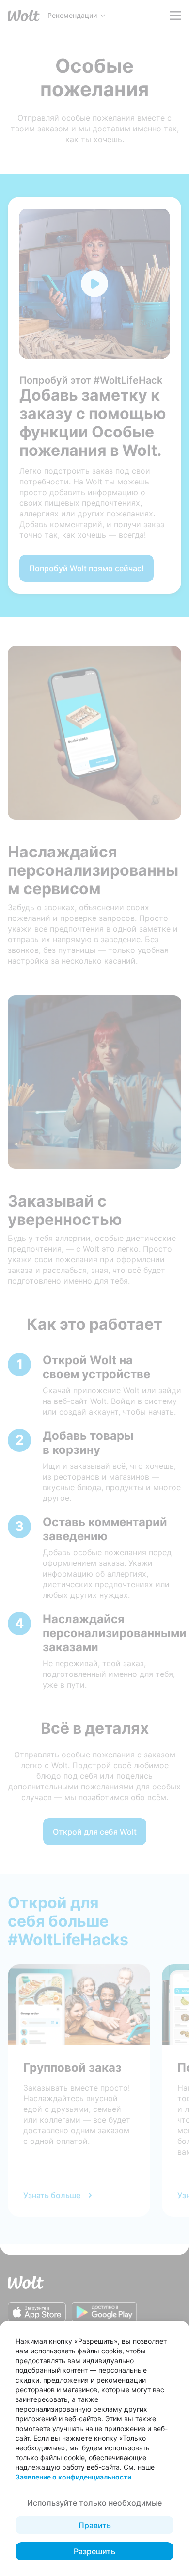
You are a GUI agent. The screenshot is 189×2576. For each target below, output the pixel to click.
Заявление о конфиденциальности (73, 2477)
